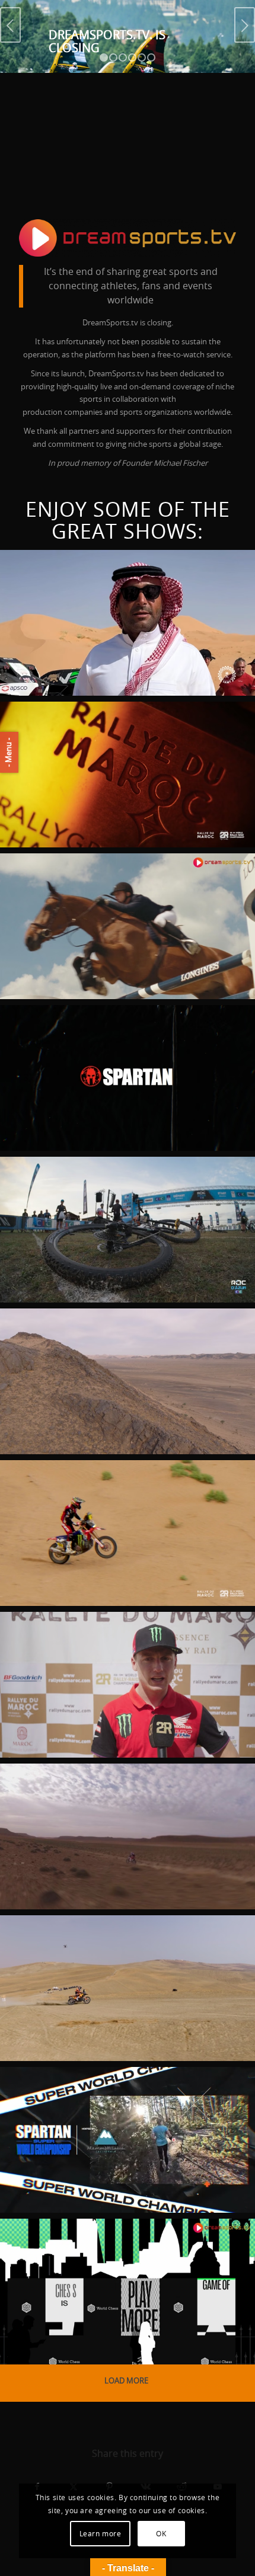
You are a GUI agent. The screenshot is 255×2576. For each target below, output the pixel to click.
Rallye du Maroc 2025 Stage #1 (121, 1797)
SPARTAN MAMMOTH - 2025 (101, 2101)
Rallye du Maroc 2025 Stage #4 (121, 1494)
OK (161, 2534)
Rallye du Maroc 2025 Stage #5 (121, 1342)
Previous (10, 25)
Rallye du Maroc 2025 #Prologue (90, 1957)
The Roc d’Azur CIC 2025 (95, 1191)
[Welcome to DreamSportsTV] (128, 238)
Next (245, 25)
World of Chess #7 (80, 2252)
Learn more (101, 2534)
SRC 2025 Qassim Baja (86, 584)
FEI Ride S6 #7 (60, 887)
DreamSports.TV (45, 679)
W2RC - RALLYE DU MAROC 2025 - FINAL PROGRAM (117, 743)
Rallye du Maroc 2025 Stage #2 (121, 1646)
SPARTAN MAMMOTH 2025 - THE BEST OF (114, 1047)
